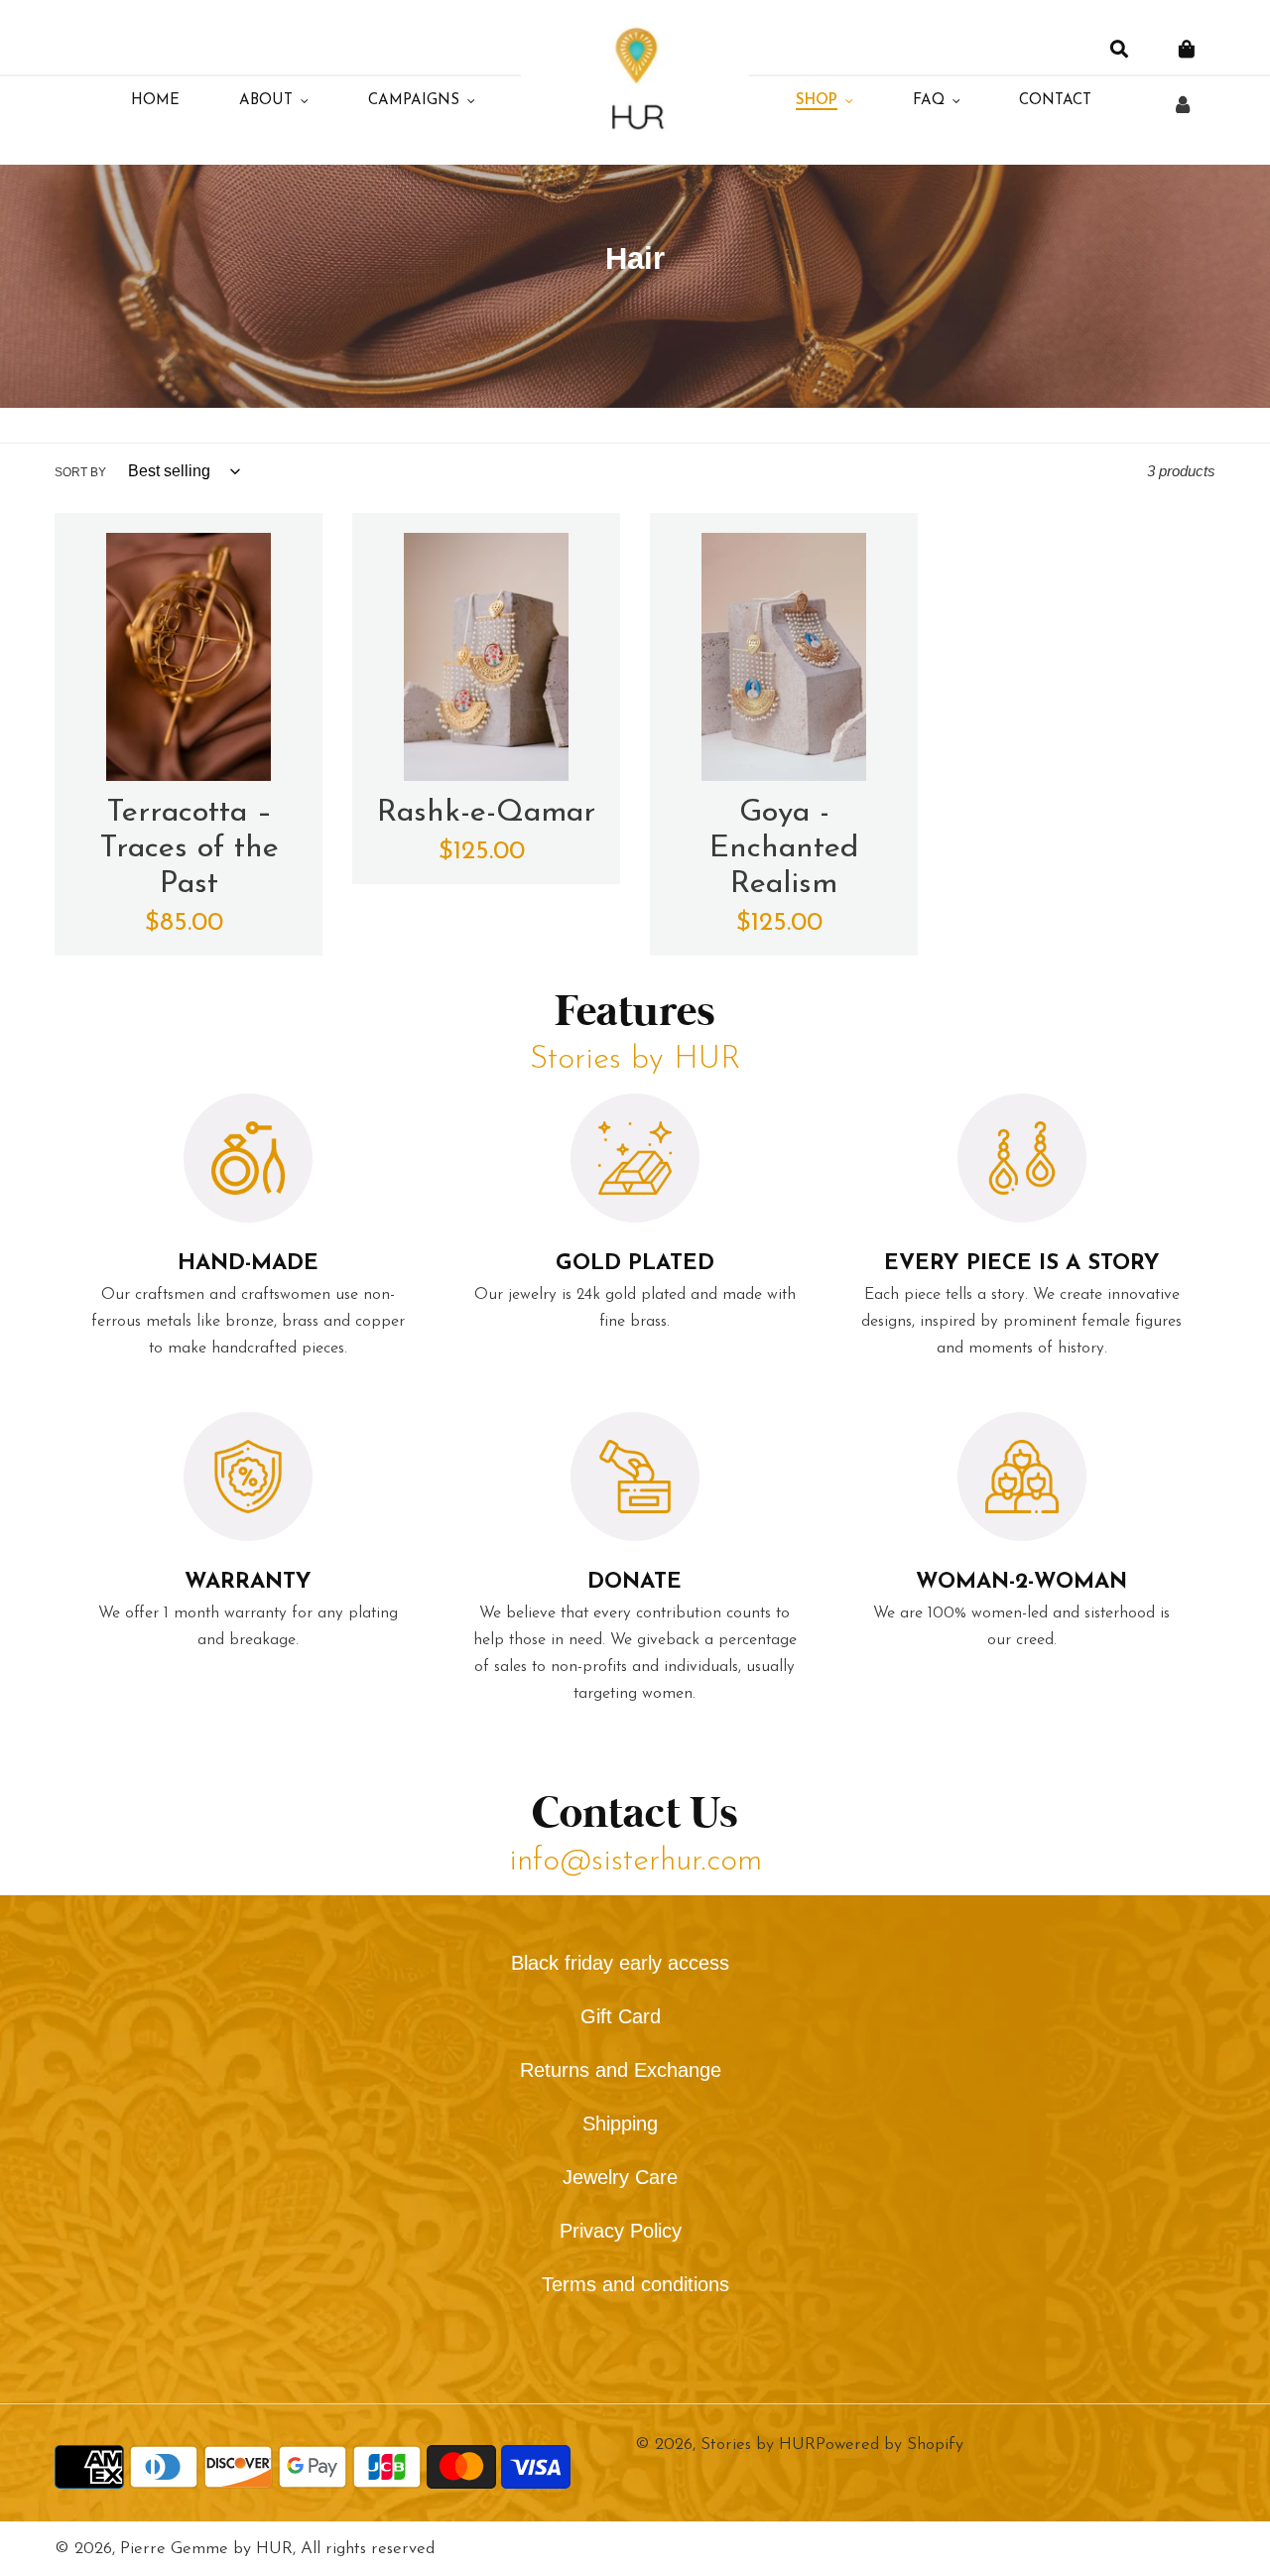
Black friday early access (620, 1963)
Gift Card (621, 2016)
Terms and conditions (635, 2284)
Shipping (620, 2124)
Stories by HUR (758, 2445)
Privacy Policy (621, 2231)
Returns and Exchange (621, 2070)
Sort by (80, 472)
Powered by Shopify (889, 2445)
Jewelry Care (620, 2177)
